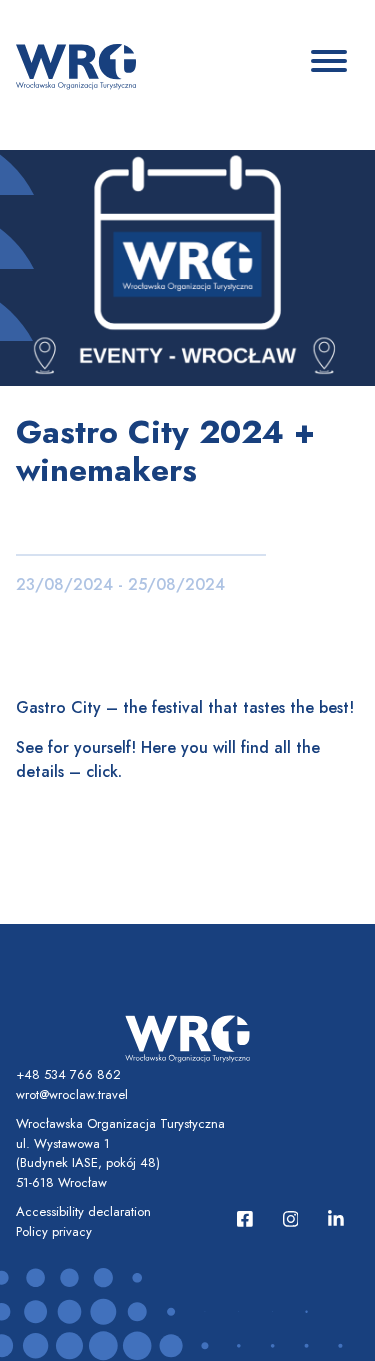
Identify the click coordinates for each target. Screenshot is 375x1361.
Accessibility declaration (83, 1211)
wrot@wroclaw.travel (72, 1094)
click (102, 771)
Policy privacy (54, 1231)
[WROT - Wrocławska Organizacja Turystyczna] (76, 65)
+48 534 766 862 (68, 1074)
